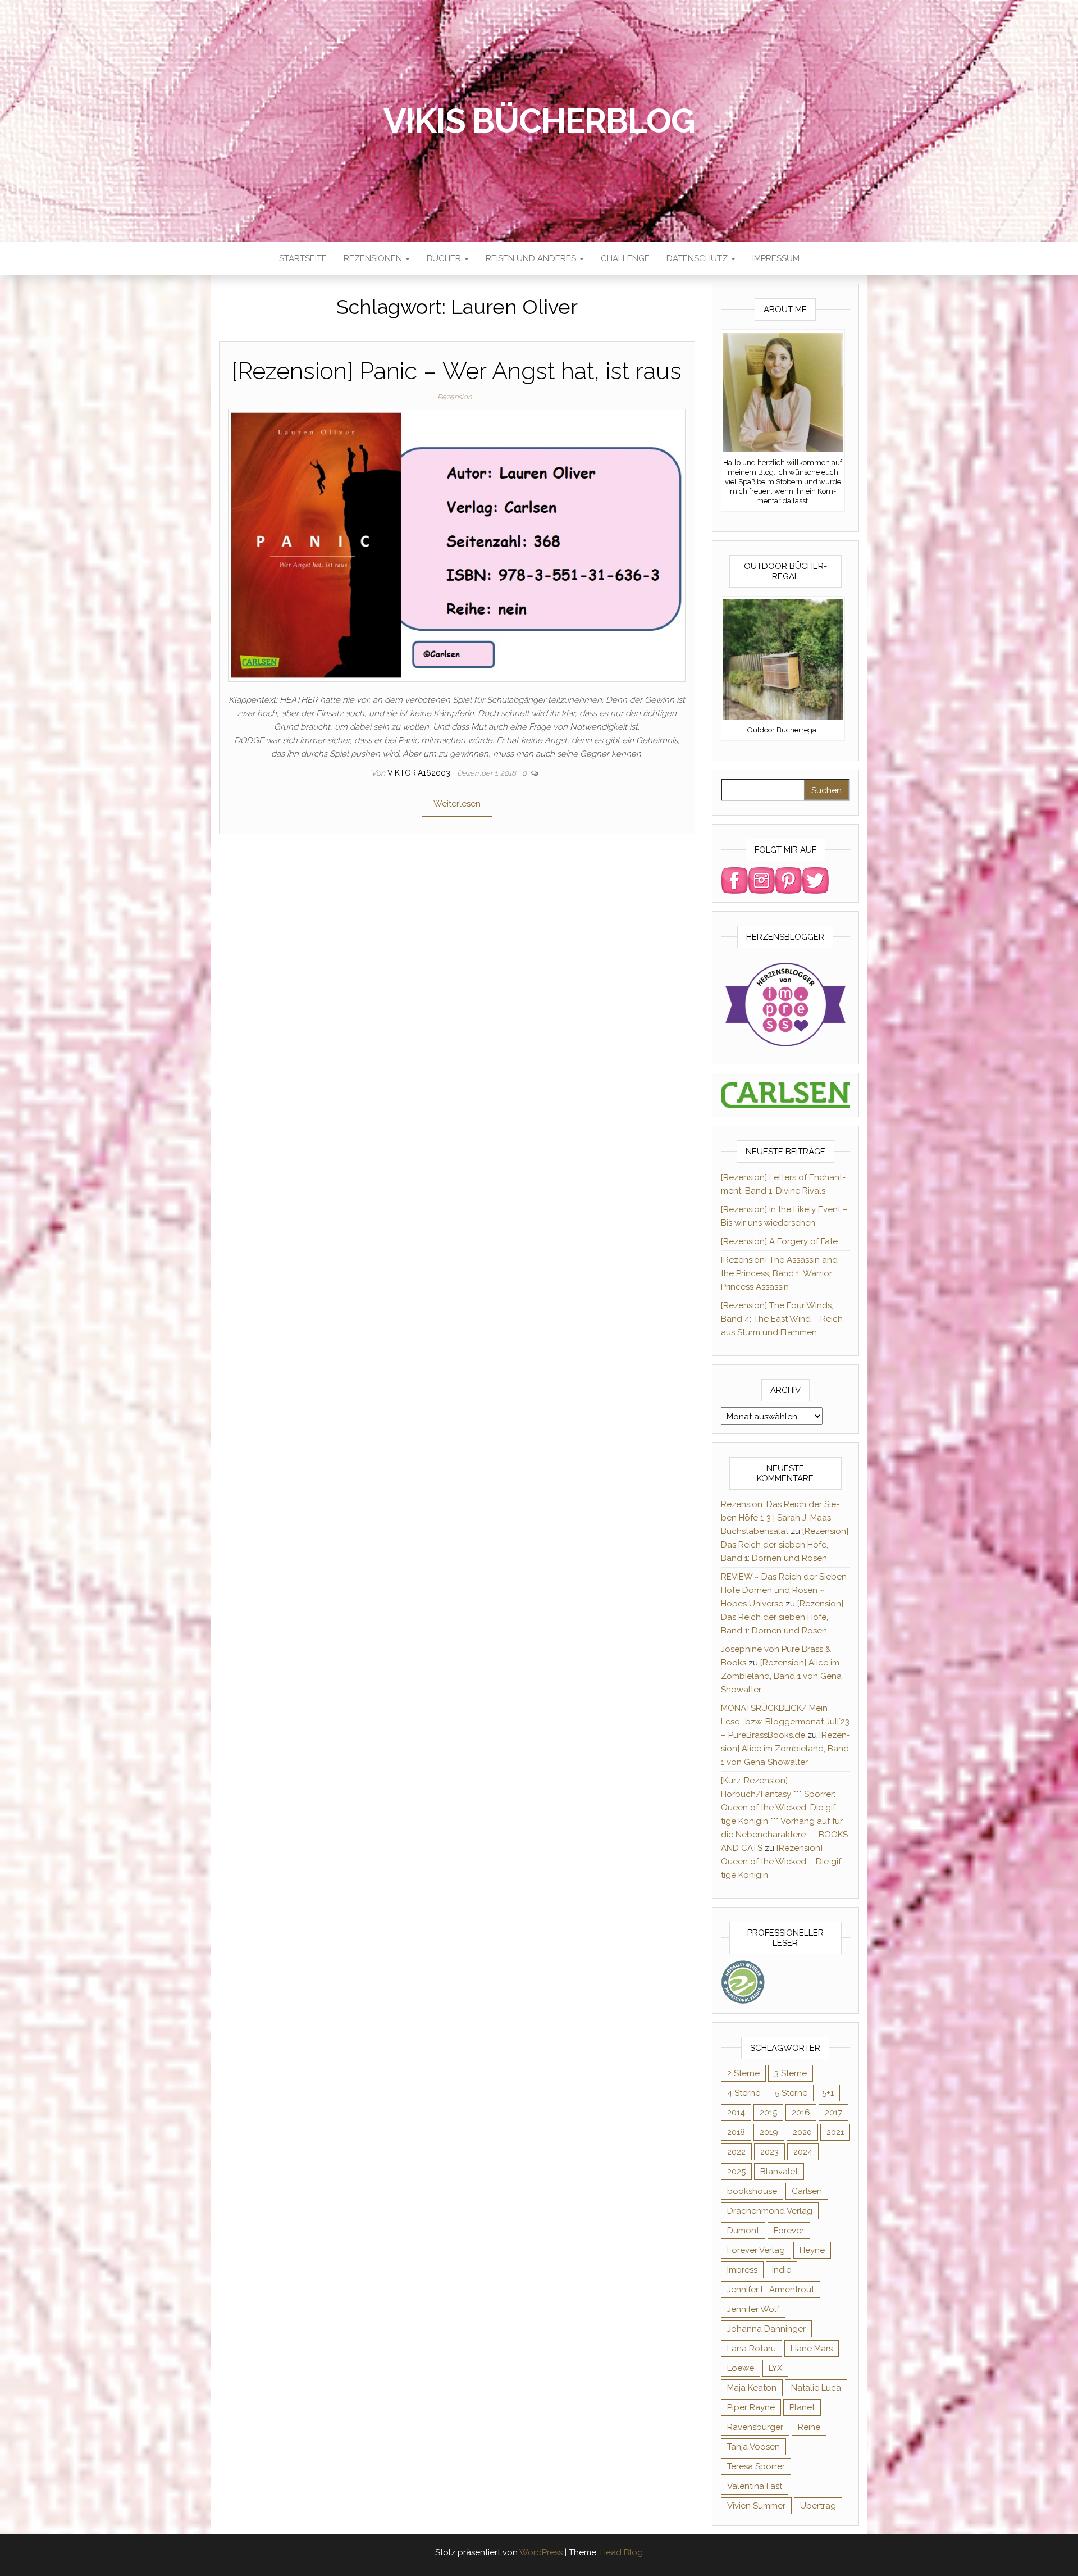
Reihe (809, 2427)
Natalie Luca (816, 2388)
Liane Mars (812, 2349)
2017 (833, 2113)
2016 (801, 2113)
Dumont (743, 2231)
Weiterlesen (457, 804)
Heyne (812, 2250)
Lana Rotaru (752, 2349)
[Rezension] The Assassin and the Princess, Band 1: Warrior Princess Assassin (779, 1273)
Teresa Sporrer (756, 2466)
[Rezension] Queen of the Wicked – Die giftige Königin (783, 1862)
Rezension (455, 397)
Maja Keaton (752, 2388)
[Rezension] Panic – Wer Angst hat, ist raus (457, 371)
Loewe (741, 2368)
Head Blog (622, 2552)
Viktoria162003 (420, 773)
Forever (789, 2231)
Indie (782, 2270)
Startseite (303, 258)
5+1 (828, 2093)
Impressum (776, 258)
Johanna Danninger (766, 2329)
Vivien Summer (756, 2506)
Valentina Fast (755, 2486)
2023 (769, 2152)
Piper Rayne (751, 2407)
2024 (803, 2152)
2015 (768, 2113)
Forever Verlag (756, 2250)
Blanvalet (779, 2172)
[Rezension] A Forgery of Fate (779, 1241)
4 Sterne (744, 2093)
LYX (775, 2368)
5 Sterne (791, 2093)
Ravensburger (755, 2427)
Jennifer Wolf (753, 2309)
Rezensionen (374, 258)
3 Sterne (791, 2073)
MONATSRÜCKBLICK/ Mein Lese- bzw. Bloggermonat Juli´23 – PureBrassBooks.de (785, 1722)
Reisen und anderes (532, 258)
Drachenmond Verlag (770, 2211)
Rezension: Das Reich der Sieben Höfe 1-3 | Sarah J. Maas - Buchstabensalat (780, 1518)
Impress (742, 2270)
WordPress (541, 2552)
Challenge (625, 258)
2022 (736, 2152)
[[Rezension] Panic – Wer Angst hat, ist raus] (457, 545)
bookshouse (752, 2191)
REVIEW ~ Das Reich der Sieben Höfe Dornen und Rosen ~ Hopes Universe (784, 1590)
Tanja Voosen (753, 2447)
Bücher (445, 258)
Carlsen (807, 2191)
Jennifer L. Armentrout (771, 2290)
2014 (736, 2113)
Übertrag (818, 2506)
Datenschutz (698, 258)
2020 (802, 2132)
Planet (802, 2407)
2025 (736, 2172)
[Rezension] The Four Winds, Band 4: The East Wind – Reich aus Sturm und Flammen (782, 1319)
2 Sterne (743, 2073)
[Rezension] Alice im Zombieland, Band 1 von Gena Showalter (781, 1676)
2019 (769, 2132)
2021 (835, 2132)
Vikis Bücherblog (539, 121)
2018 (736, 2132)
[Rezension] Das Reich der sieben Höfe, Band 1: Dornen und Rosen (785, 1545)
